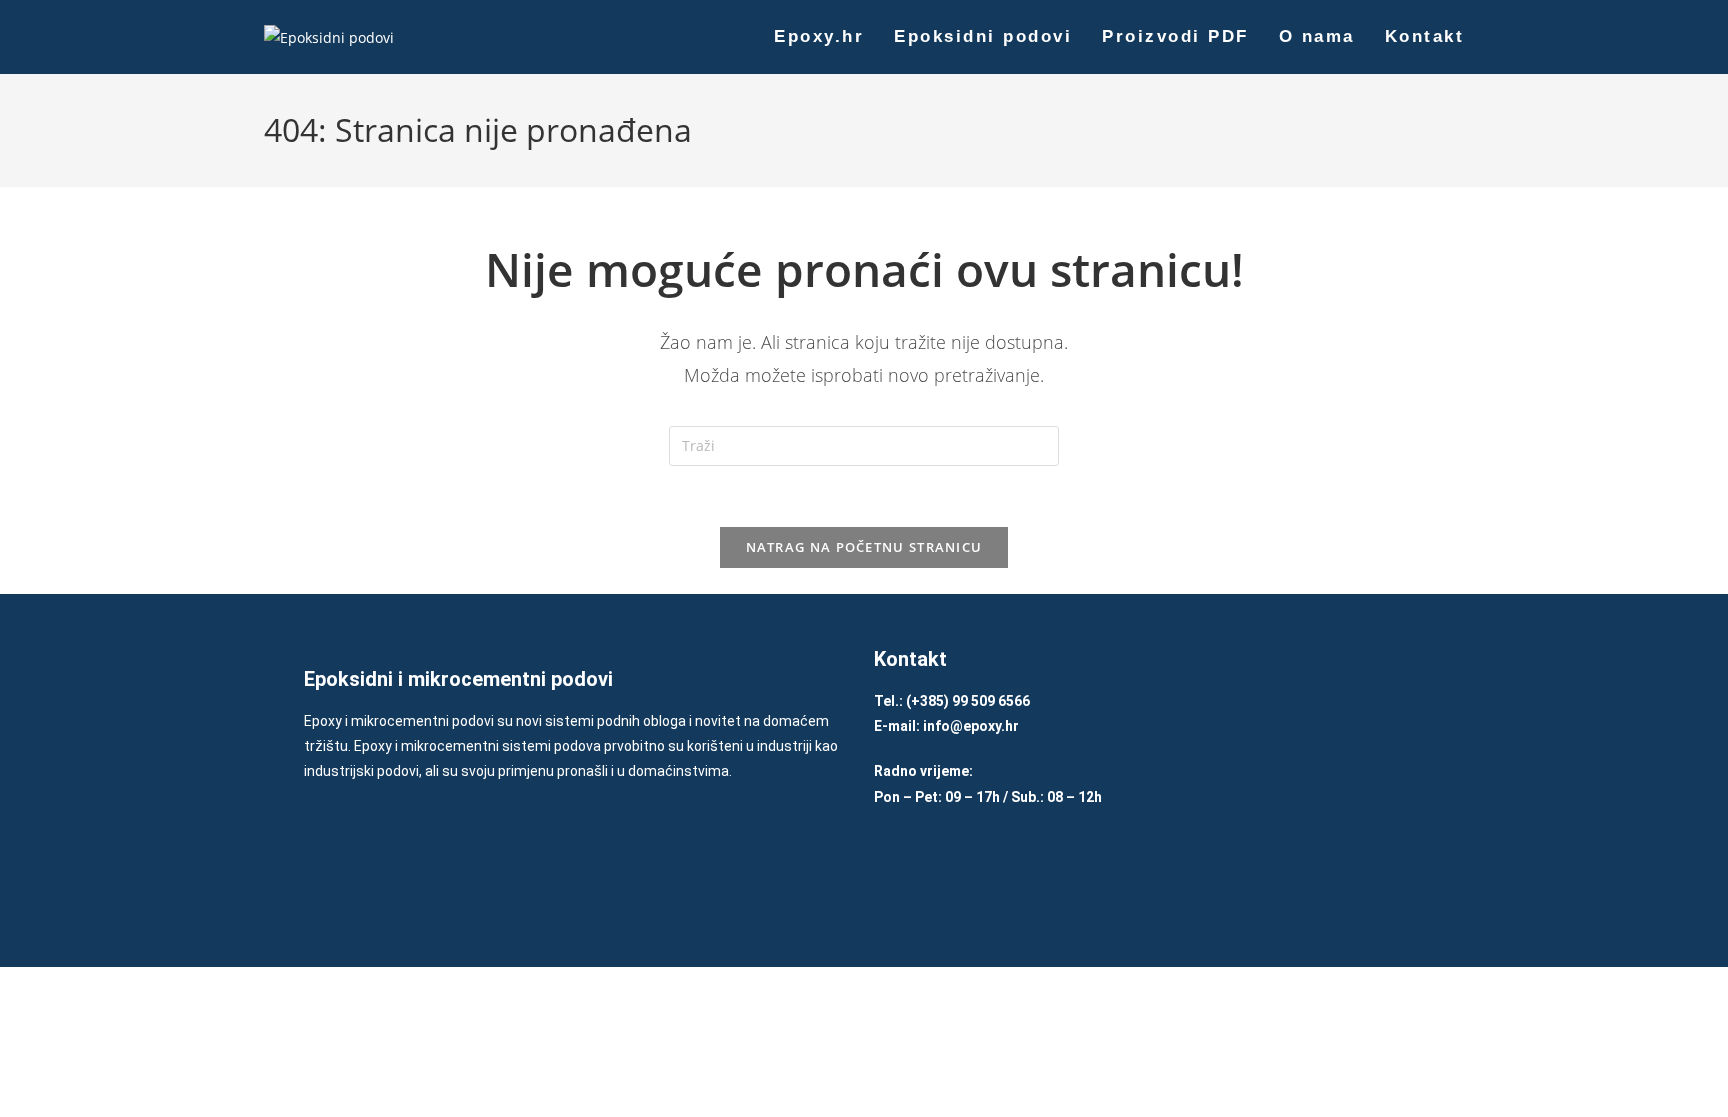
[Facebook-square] (896, 872)
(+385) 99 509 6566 (968, 701)
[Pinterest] (1016, 872)
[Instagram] (956, 872)
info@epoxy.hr (971, 726)
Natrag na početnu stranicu (864, 547)
